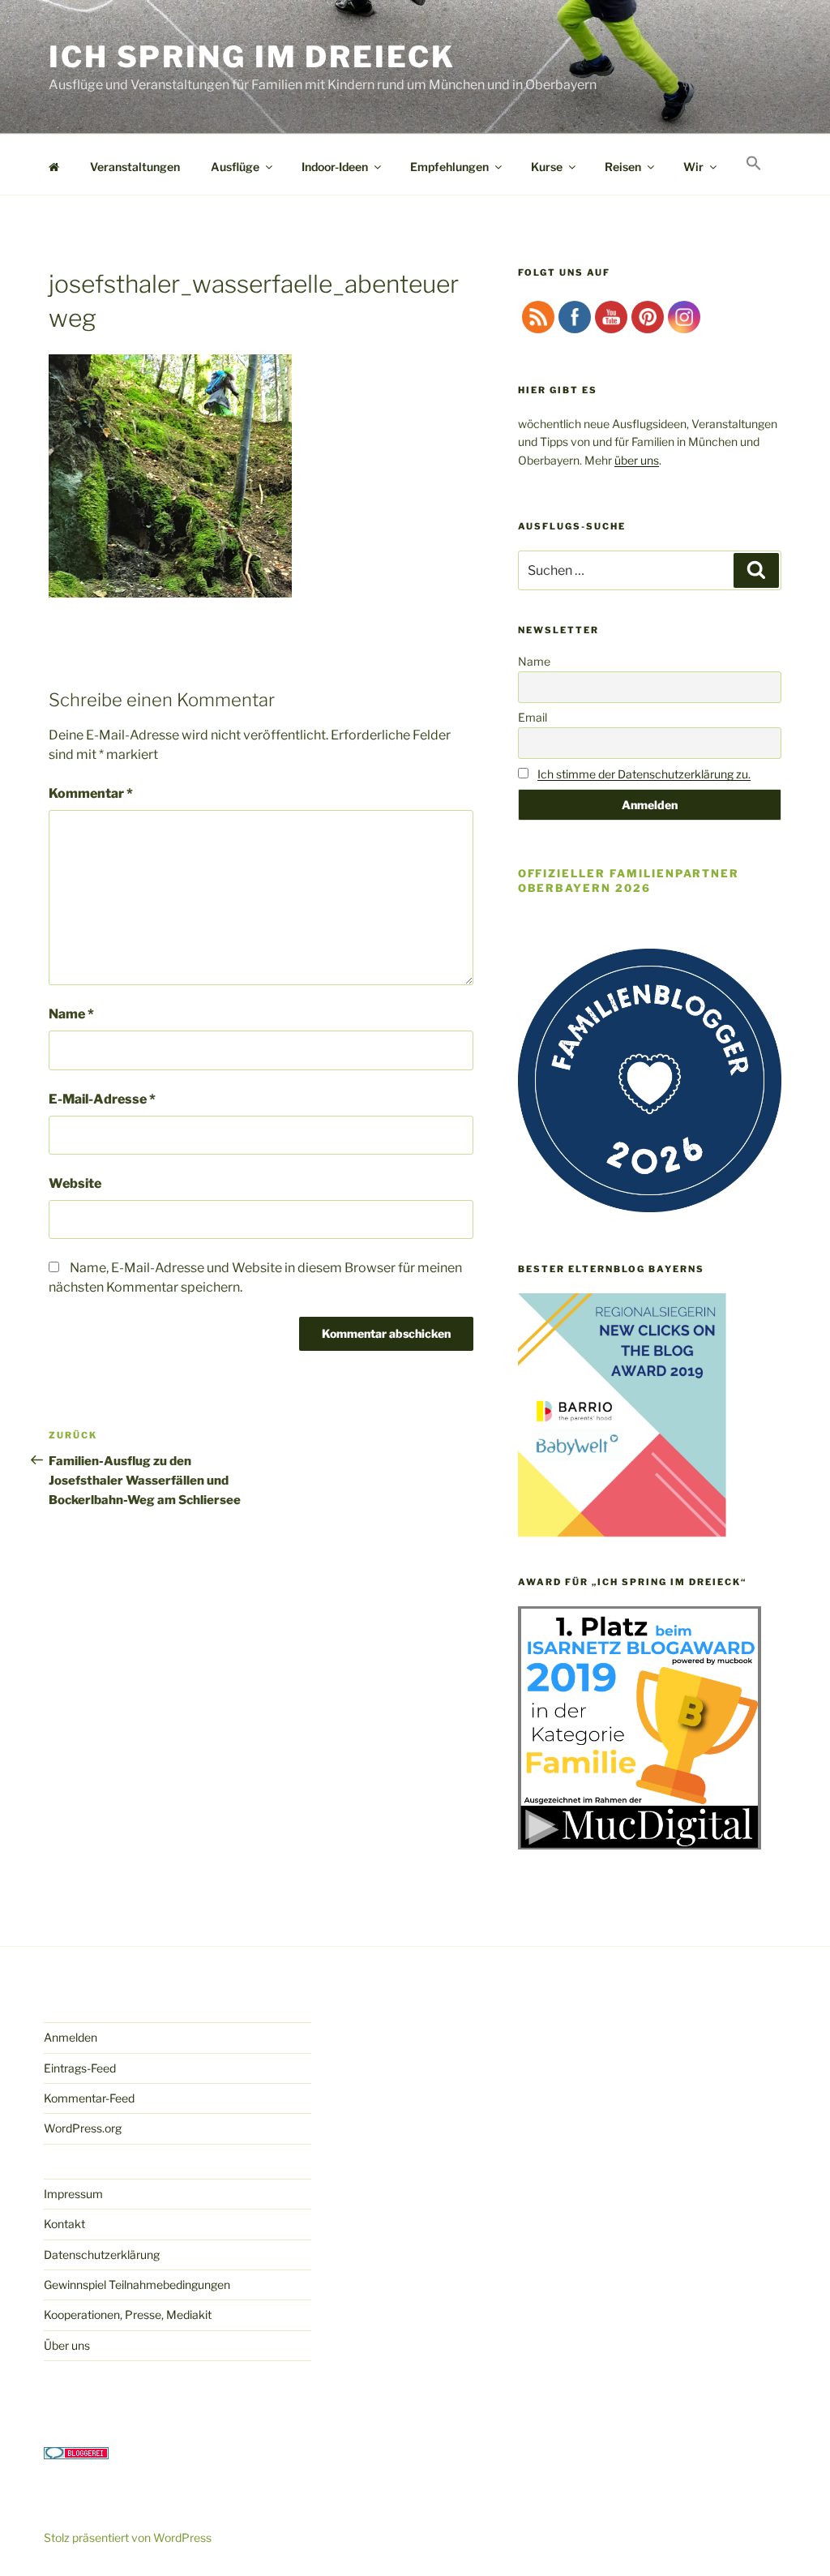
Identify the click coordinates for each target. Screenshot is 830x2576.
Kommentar (91, 793)
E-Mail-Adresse (102, 1099)
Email (533, 717)
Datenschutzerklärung (102, 2255)
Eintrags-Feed (80, 2068)
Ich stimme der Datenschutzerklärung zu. (644, 774)
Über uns (67, 2345)
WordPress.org (83, 2128)
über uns (637, 460)
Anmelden (71, 2037)
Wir (693, 167)
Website (75, 1183)
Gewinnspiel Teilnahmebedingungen (137, 2285)
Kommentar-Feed (89, 2098)
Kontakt (64, 2224)
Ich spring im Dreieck (252, 57)
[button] (753, 164)
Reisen (623, 167)
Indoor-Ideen (335, 167)
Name (71, 1014)
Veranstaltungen (135, 167)
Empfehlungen (449, 167)
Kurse (547, 167)
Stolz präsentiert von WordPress (128, 2537)
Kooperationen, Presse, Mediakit (128, 2315)
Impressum (73, 2194)
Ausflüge (235, 167)
